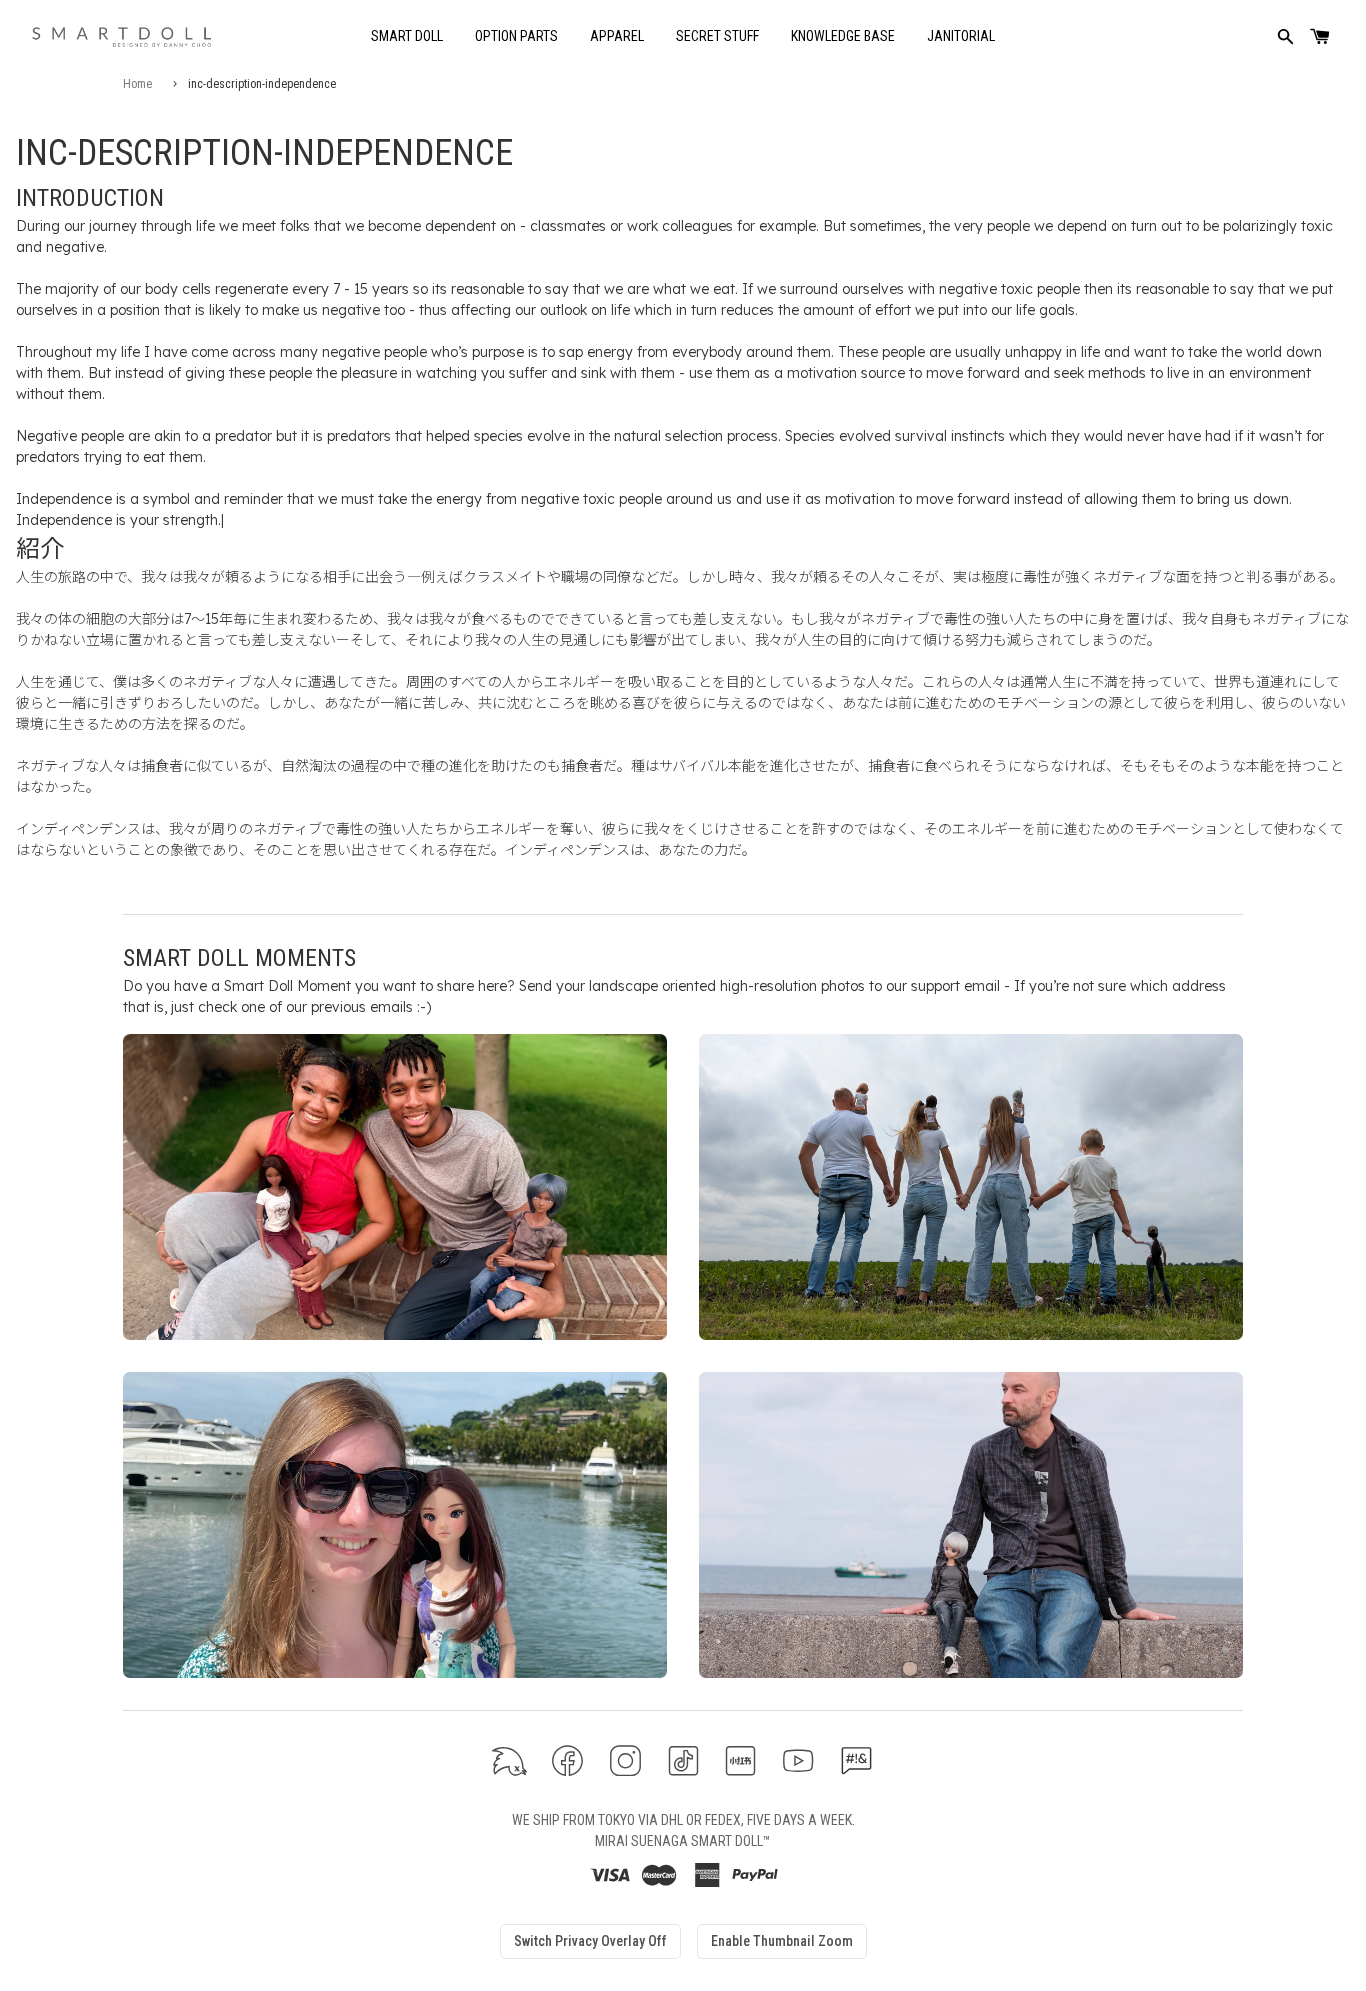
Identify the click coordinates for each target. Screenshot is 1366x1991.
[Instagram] (625, 1760)
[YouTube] (798, 1760)
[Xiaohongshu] (740, 1760)
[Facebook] (567, 1760)
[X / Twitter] (509, 1760)
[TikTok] (683, 1760)
